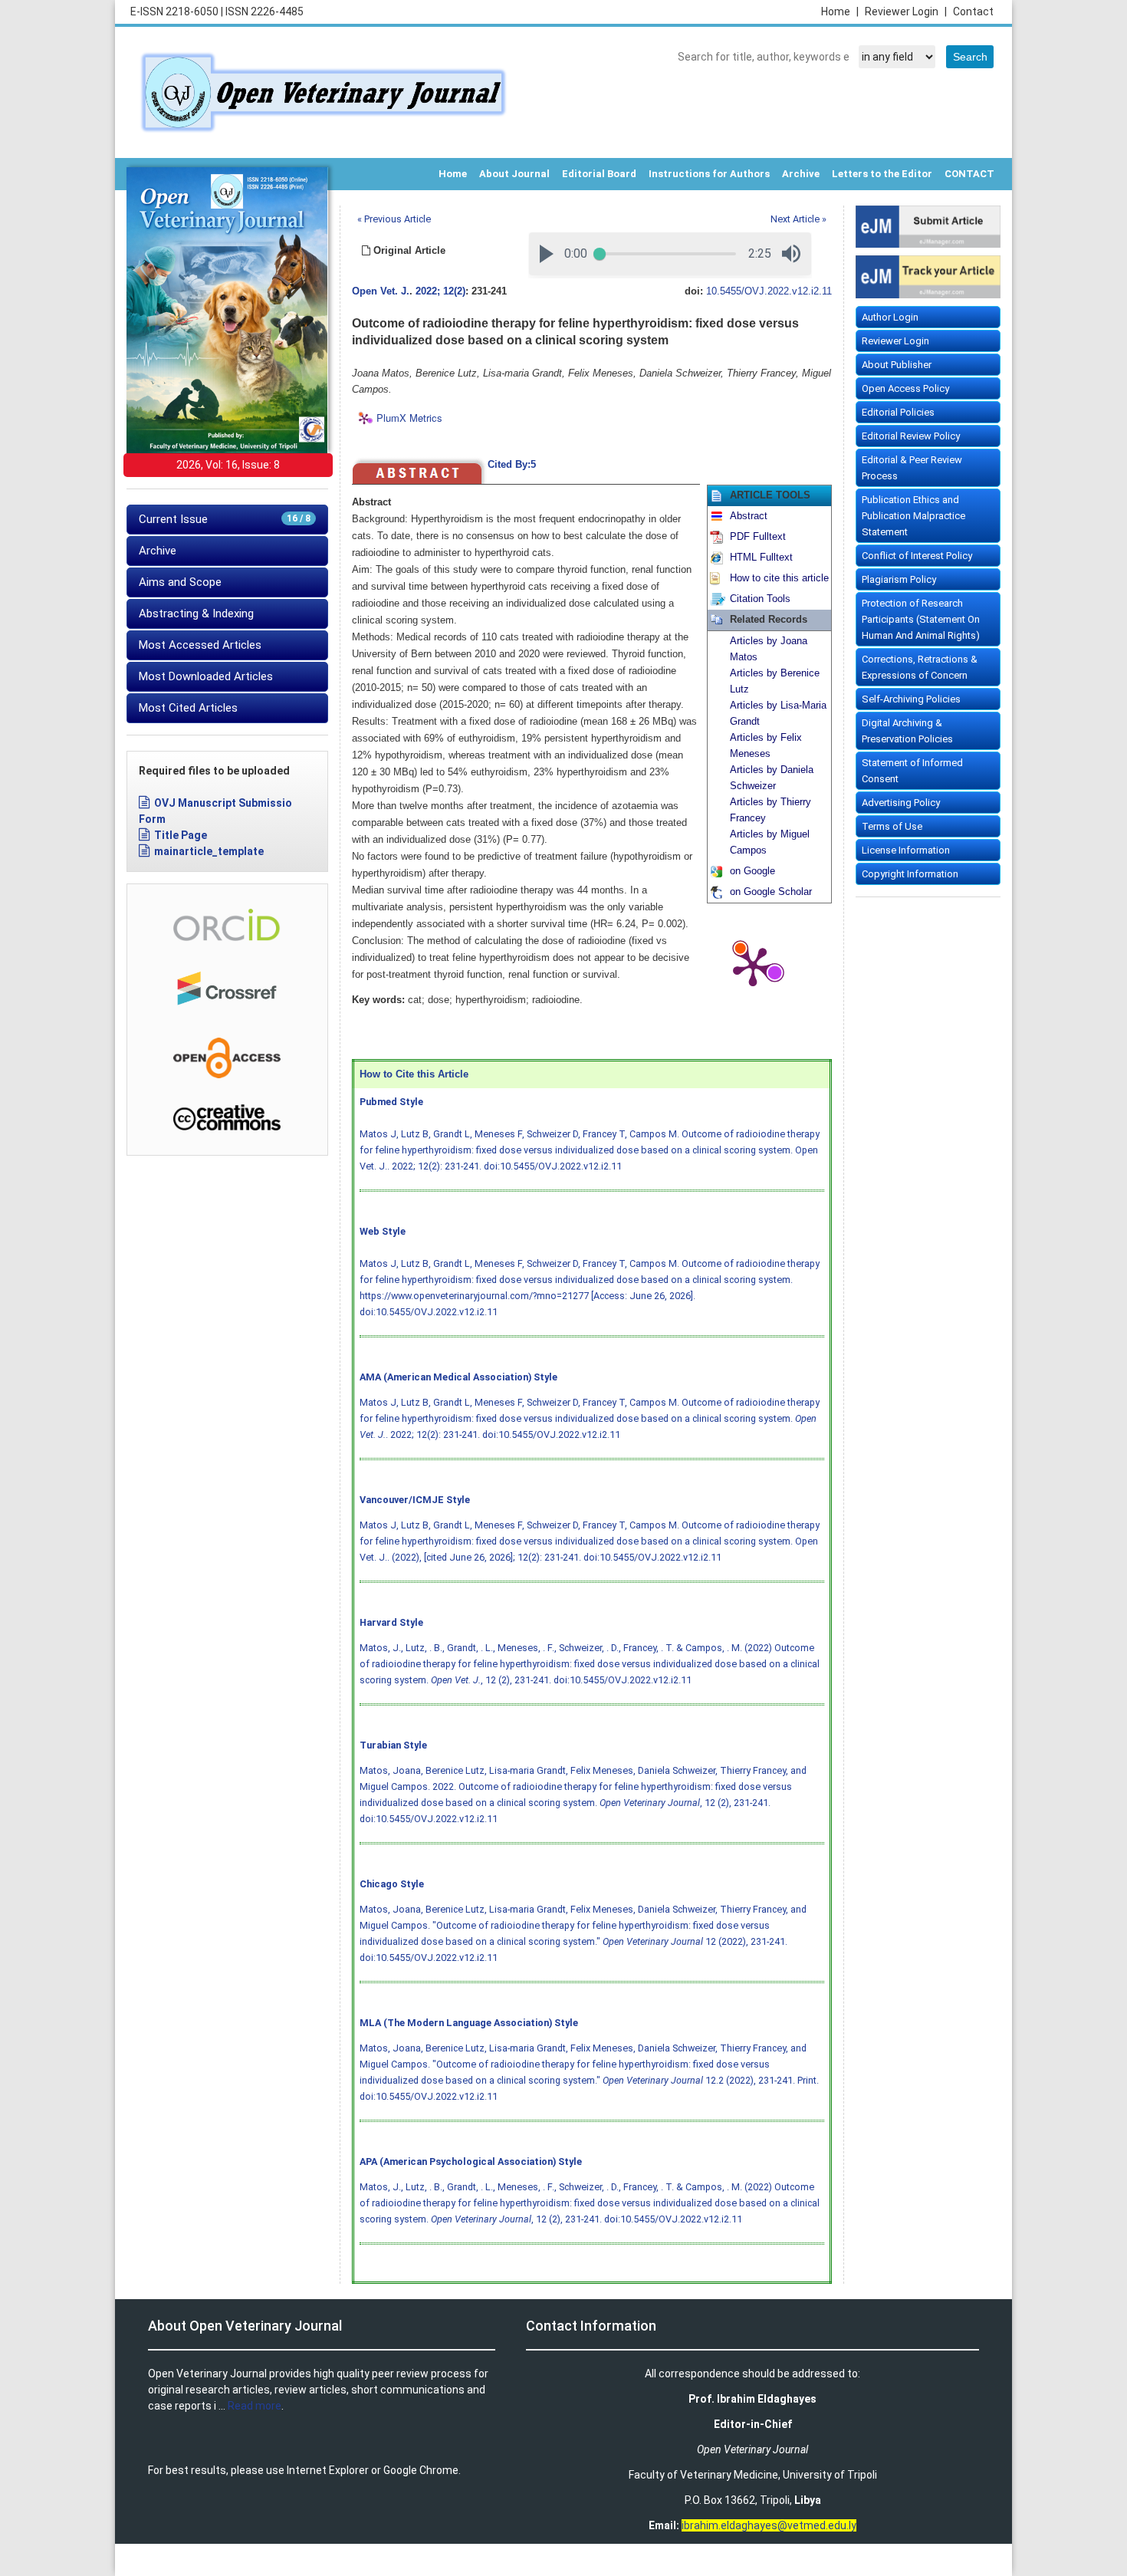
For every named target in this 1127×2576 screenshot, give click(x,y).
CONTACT (969, 174)
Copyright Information (910, 874)
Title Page (181, 835)
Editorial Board (599, 174)
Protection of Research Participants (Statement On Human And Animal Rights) (921, 619)
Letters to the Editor (882, 174)
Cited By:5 (512, 465)
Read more (255, 2406)
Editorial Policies (898, 412)
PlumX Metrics (409, 418)
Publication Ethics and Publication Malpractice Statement (913, 516)
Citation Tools (760, 599)
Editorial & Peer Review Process (912, 468)
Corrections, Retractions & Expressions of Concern (920, 667)
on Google (752, 871)
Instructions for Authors (709, 174)
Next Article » (798, 219)
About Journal (514, 174)
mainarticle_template (209, 851)
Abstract (749, 516)
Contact (973, 12)
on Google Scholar (771, 892)
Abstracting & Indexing (196, 614)
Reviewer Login (906, 12)
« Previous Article (394, 219)
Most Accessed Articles (200, 645)
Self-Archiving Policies (911, 699)
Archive (801, 174)
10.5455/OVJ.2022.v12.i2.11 (769, 291)
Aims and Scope (180, 582)
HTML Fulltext (761, 558)
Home (840, 12)
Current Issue (225, 519)
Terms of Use (892, 826)
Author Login (890, 317)
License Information (906, 850)
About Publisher (897, 365)
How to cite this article (779, 578)
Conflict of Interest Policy (917, 556)
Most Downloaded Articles (206, 676)
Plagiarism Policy (899, 579)
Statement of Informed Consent (912, 771)
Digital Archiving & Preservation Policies (907, 731)
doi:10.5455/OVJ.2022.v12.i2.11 (553, 1166)
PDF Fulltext (758, 537)
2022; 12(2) (440, 291)
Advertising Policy (901, 803)
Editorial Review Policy (911, 436)
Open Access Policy (905, 388)
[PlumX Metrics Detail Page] (753, 966)
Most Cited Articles (188, 708)
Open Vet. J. (381, 291)
